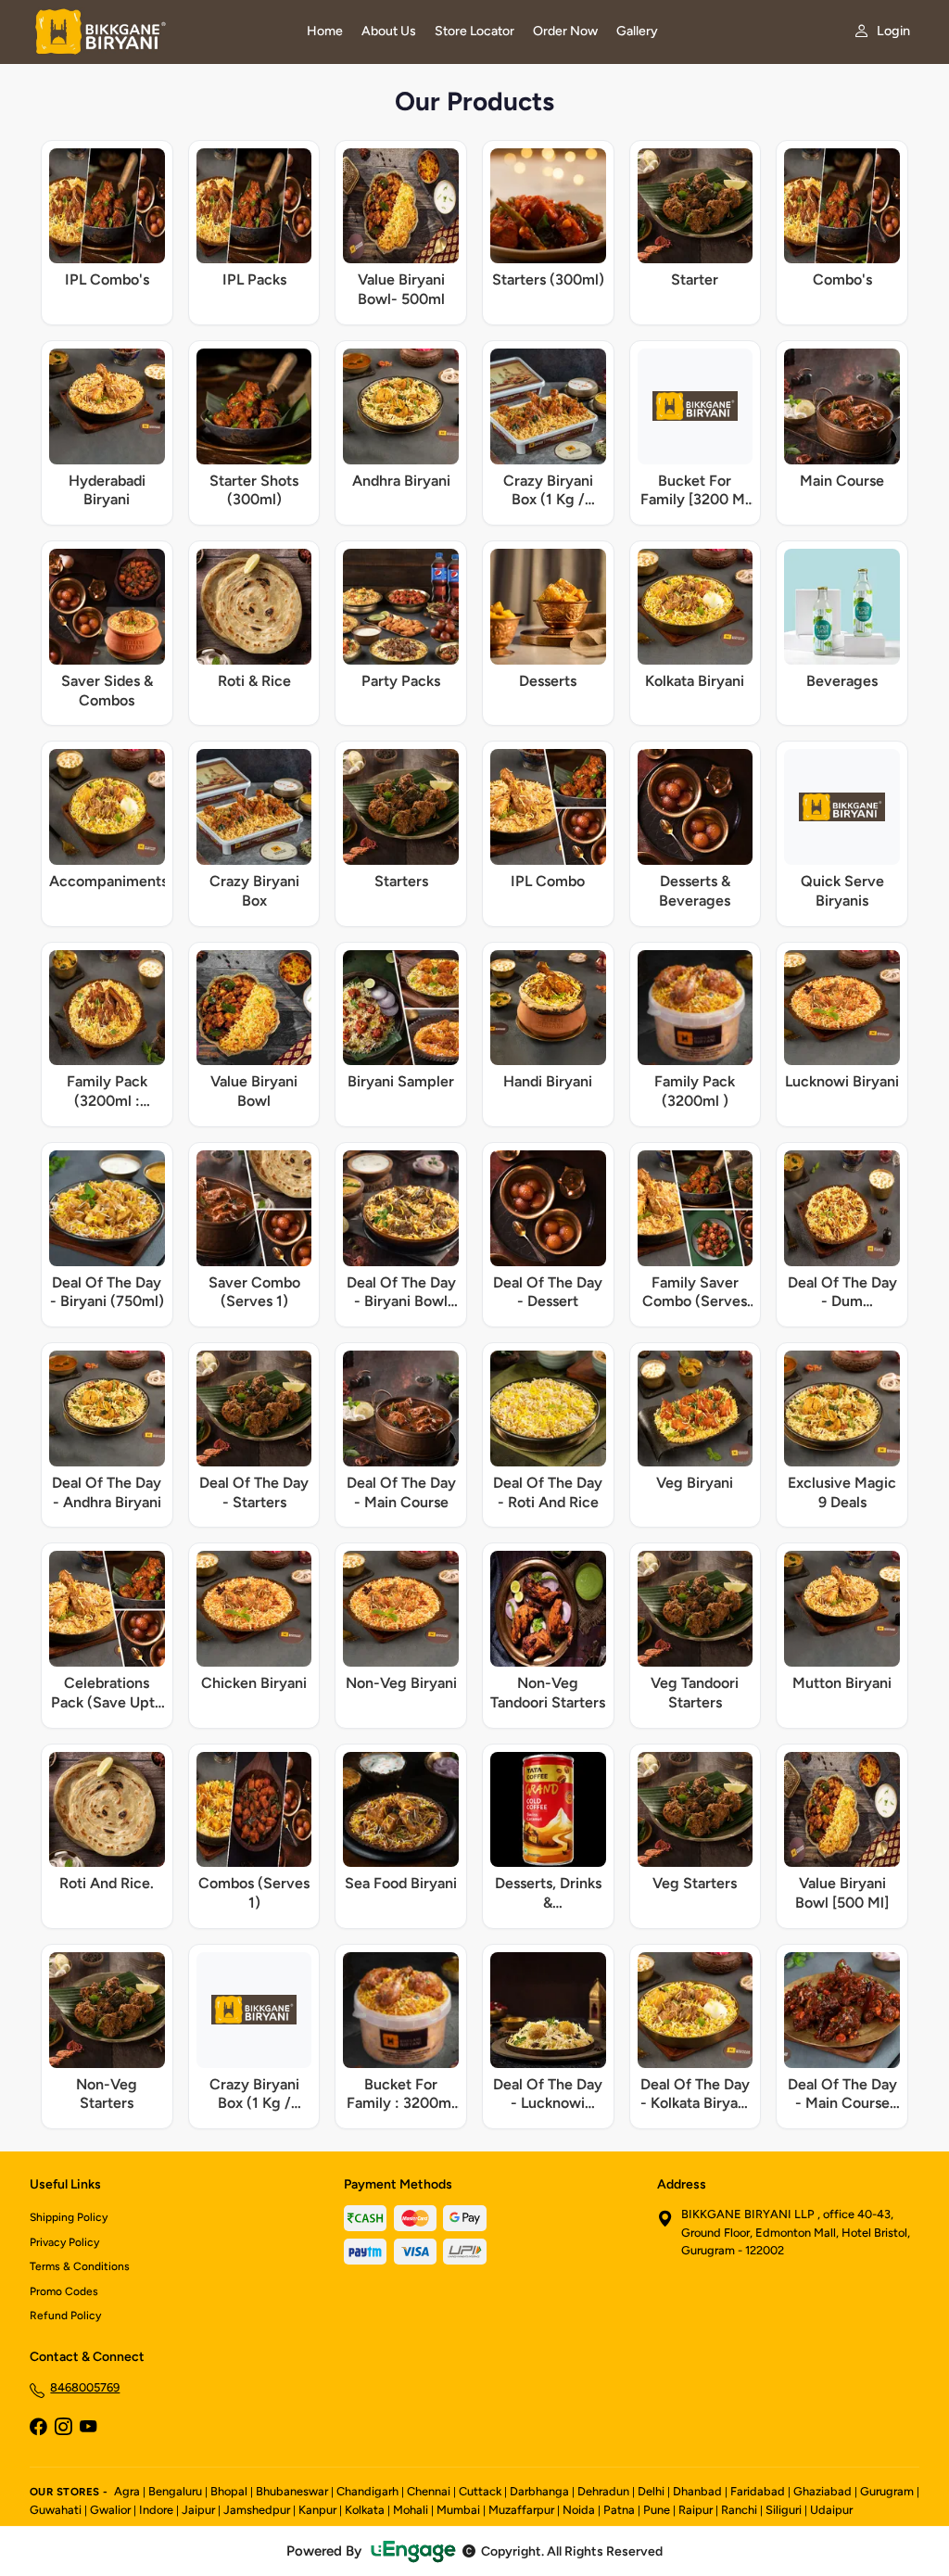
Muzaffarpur (521, 2510)
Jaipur (198, 2510)
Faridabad (758, 2491)
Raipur (696, 2510)
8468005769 (85, 2387)
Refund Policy (65, 2316)
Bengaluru (175, 2491)
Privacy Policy (64, 2242)
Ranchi (739, 2510)
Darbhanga (539, 2491)
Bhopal (229, 2491)
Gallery (637, 31)
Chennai (429, 2491)
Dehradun (603, 2491)
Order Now (565, 31)
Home (325, 31)
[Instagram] (63, 2429)
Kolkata (365, 2510)
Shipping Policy (69, 2217)
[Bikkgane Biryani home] (157, 32)
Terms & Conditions (80, 2266)
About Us (389, 31)
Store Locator (474, 31)
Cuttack (480, 2491)
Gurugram (887, 2491)
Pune (657, 2510)
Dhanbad (697, 2491)
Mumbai (458, 2510)
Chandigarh (367, 2491)
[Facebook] (38, 2429)
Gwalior (110, 2510)
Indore (156, 2510)
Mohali (411, 2510)
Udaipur (831, 2510)
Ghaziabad (822, 2491)
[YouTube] (88, 2429)
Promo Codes (64, 2291)
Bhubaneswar (292, 2491)
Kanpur (317, 2510)
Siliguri (784, 2510)
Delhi (651, 2491)
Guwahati (56, 2510)
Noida (579, 2510)
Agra (127, 2491)
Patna (619, 2510)
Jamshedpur (257, 2510)
